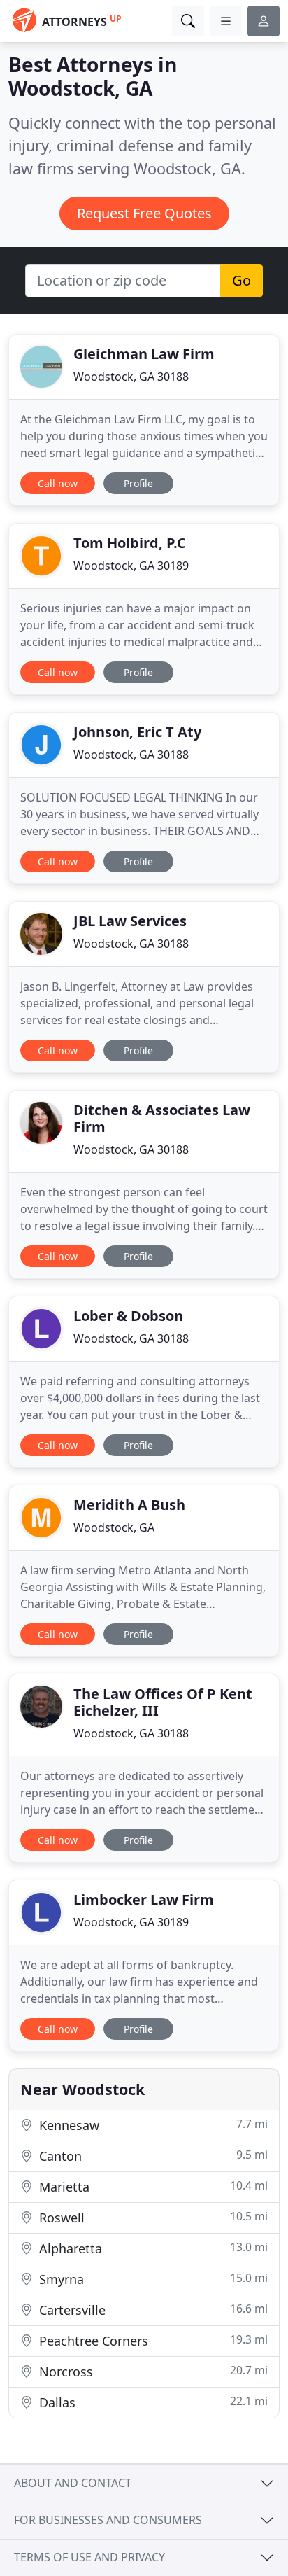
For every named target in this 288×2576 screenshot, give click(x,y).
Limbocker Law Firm (144, 1899)
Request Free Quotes (144, 213)
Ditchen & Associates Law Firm (162, 1118)
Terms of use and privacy (89, 2557)
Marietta (152, 2186)
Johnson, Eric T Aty (137, 732)
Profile (138, 483)
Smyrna (152, 2279)
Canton (152, 2156)
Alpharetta (152, 2248)
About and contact (73, 2483)
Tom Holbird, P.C (130, 543)
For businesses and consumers (108, 2520)
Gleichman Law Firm (144, 354)
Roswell (152, 2217)
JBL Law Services (130, 921)
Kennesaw (152, 2125)
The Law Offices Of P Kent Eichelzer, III (163, 1702)
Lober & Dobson (128, 1316)
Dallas (152, 2402)
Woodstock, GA (114, 1527)
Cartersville (152, 2310)
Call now (58, 483)
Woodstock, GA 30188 (131, 377)
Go (242, 280)
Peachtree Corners (152, 2340)
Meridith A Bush (129, 1505)
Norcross (152, 2371)
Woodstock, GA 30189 (131, 566)
